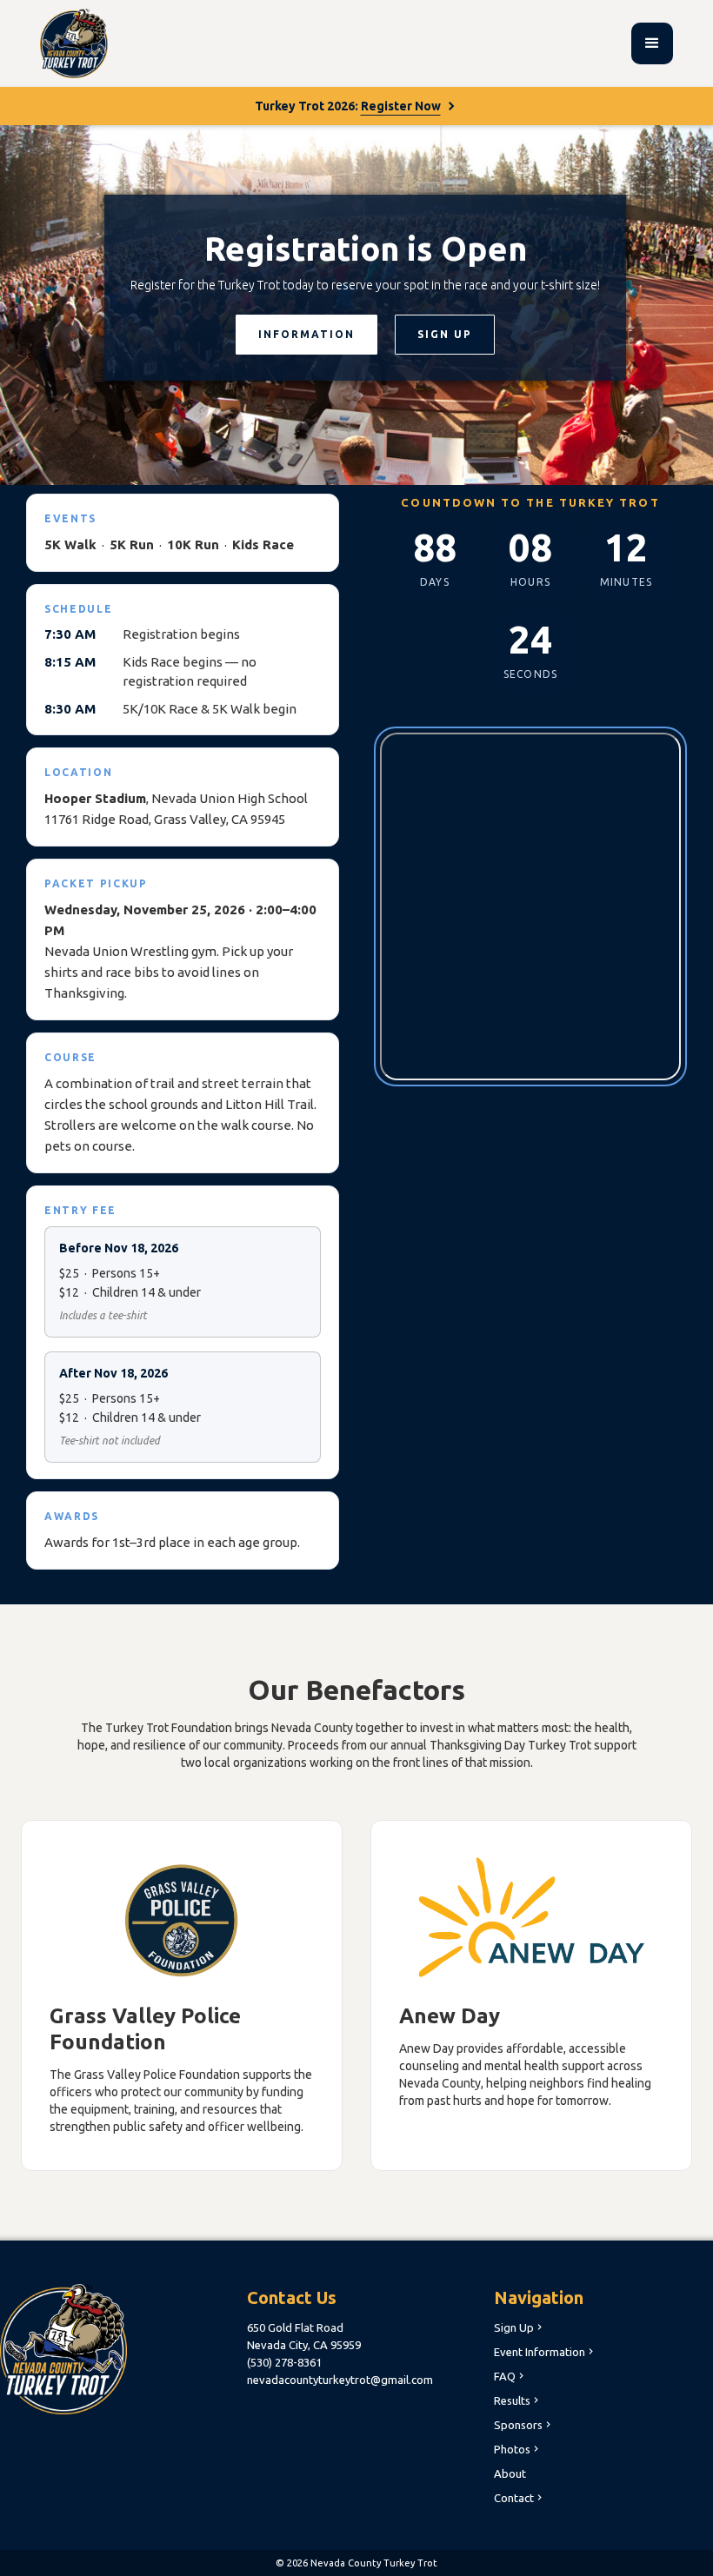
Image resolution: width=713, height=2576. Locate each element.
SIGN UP (445, 334)
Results (518, 2400)
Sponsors (524, 2425)
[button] (652, 43)
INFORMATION (307, 334)
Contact (520, 2498)
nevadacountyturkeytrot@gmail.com (340, 2380)
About (510, 2473)
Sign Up (520, 2327)
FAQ (510, 2376)
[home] (74, 43)
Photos (518, 2449)
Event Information (545, 2352)
